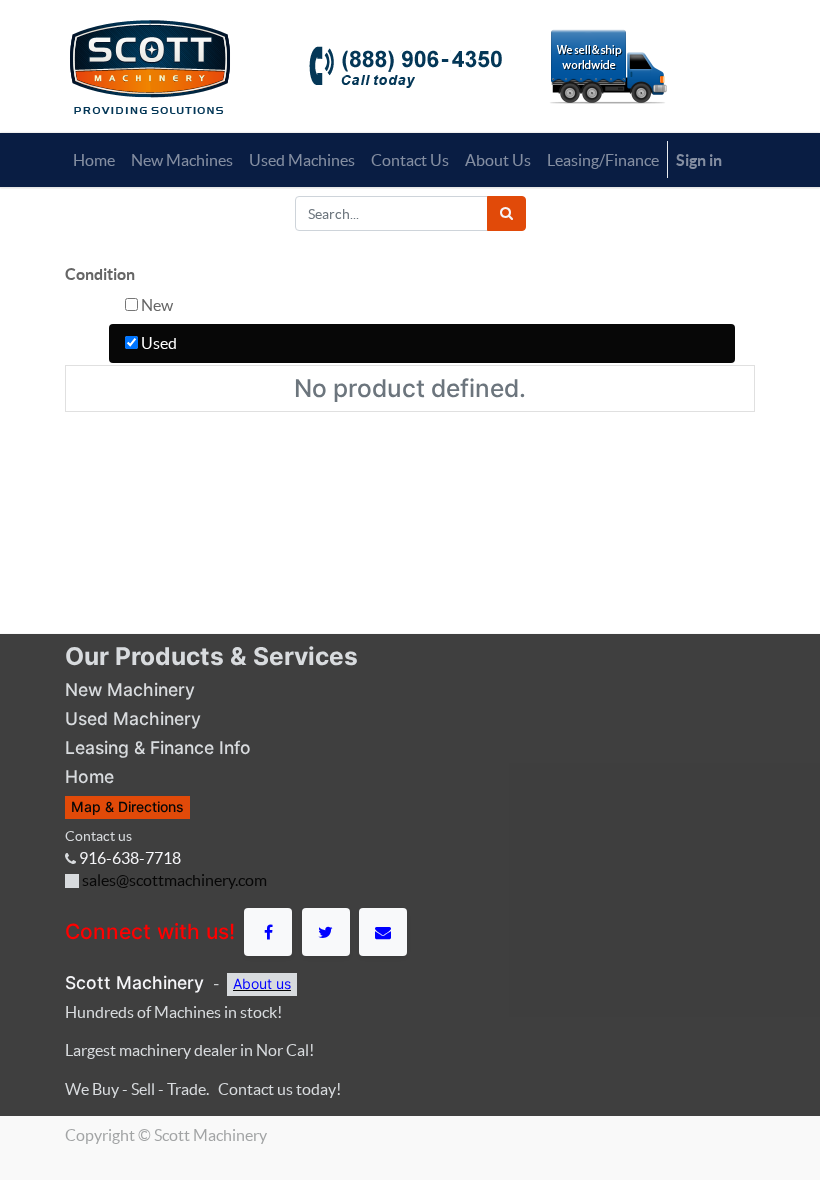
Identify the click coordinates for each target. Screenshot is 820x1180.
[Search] (506, 213)
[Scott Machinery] (149, 65)
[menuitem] (94, 160)
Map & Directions (127, 806)
